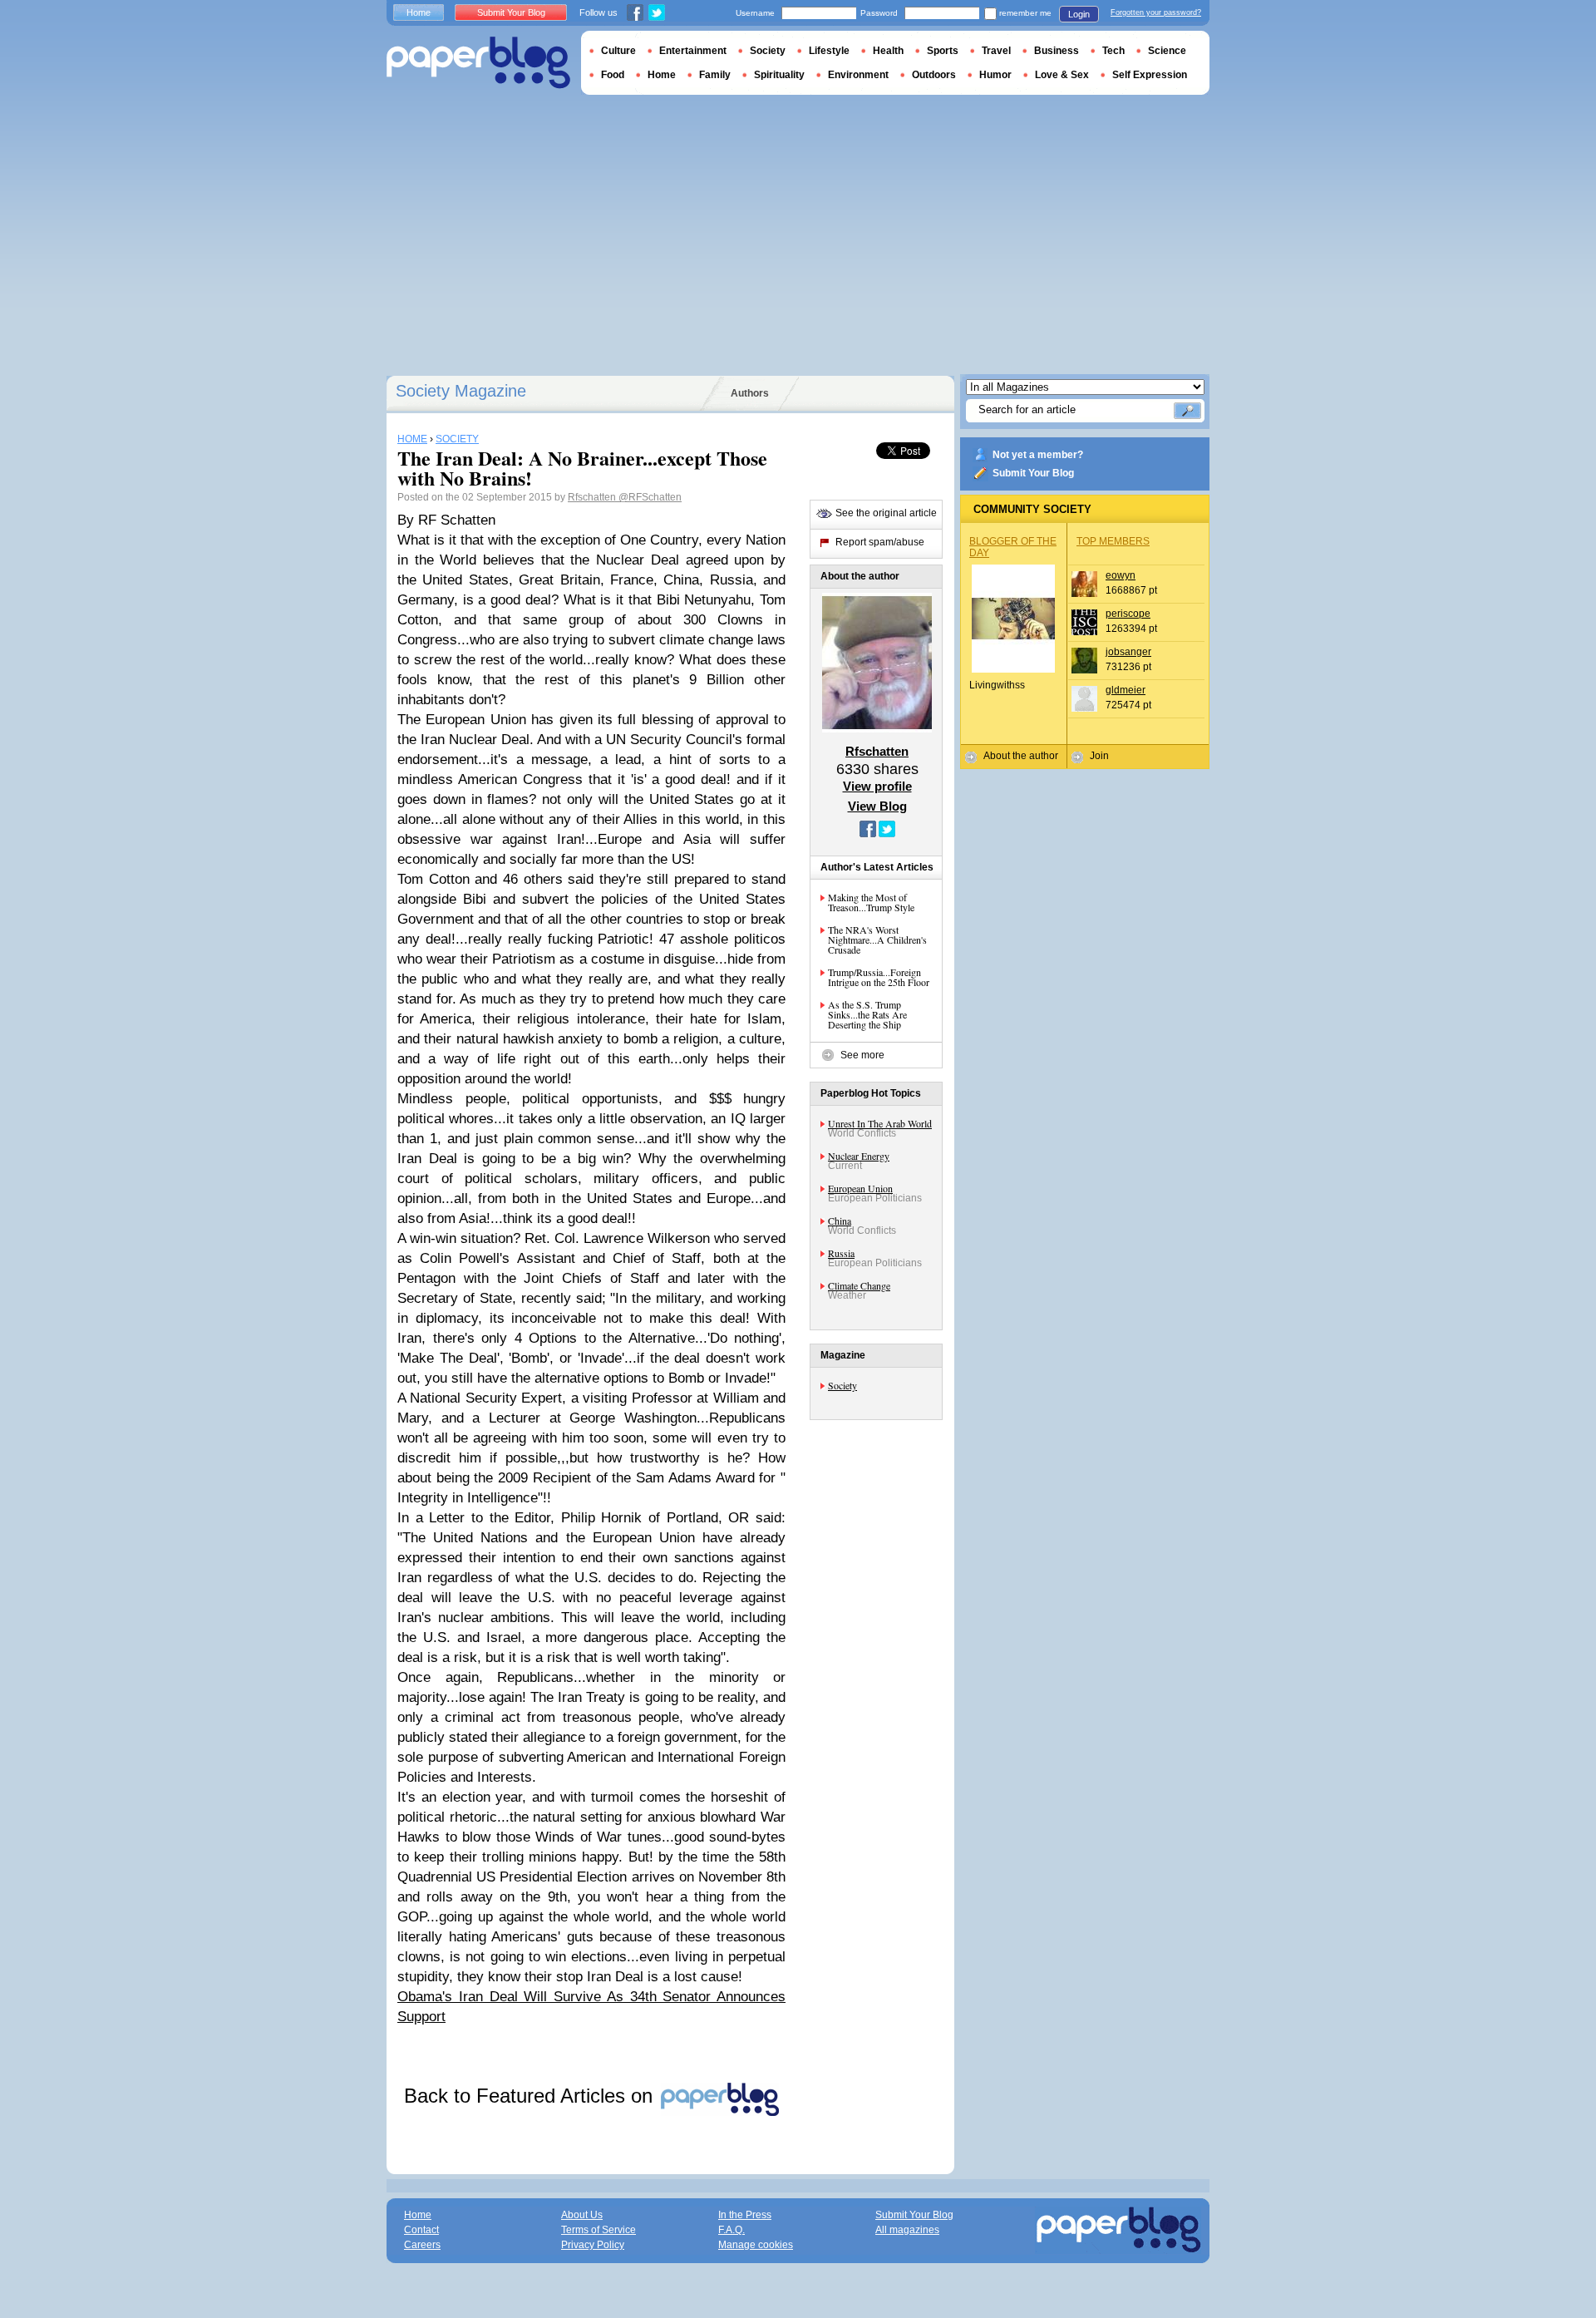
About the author (1021, 756)
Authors (750, 393)
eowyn (1121, 575)
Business (1057, 51)
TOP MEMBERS (1113, 541)
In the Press (745, 2215)
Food (613, 75)
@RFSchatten (650, 497)
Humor (995, 75)
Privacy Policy (593, 2245)
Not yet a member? (1038, 455)
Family (715, 75)
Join (1099, 756)
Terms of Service (598, 2230)
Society (842, 1385)
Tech (1113, 51)
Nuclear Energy (859, 1156)
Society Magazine (461, 391)
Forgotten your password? (1156, 12)
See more (862, 1055)
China (840, 1221)
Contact (421, 2230)
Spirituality (779, 75)
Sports (943, 51)
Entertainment (693, 51)
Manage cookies (756, 2245)
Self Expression (1150, 75)
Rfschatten (593, 497)
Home (419, 12)
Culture (618, 51)
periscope (1128, 614)
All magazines (907, 2230)
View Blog (877, 806)
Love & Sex (1062, 75)
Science (1167, 51)
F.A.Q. (731, 2230)
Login (1079, 14)
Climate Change (859, 1285)
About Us (582, 2215)
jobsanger (1128, 652)
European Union (860, 1188)
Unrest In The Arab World (880, 1123)
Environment (858, 75)
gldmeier (1126, 690)
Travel (996, 51)
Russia (841, 1253)
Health (888, 51)
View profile (877, 786)
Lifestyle (829, 51)
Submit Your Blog (1033, 473)
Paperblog (478, 63)
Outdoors (934, 75)
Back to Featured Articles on (531, 2096)
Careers (422, 2245)
